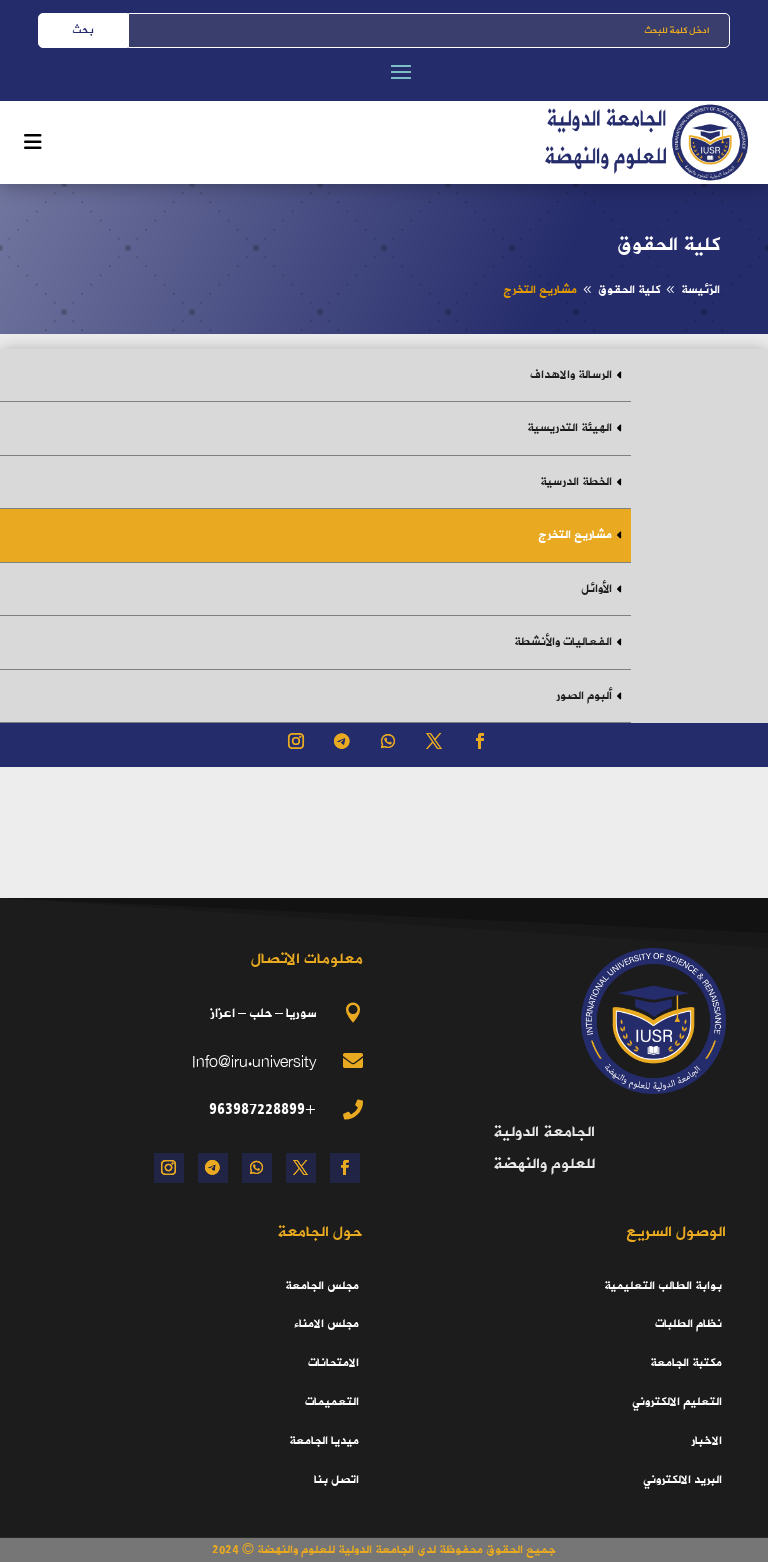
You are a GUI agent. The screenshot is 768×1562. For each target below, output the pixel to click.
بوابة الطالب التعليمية (663, 1286)
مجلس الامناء (326, 1324)
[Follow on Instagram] (296, 741)
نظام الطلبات (688, 1324)
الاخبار (706, 1441)
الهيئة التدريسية (569, 428)
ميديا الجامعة (324, 1441)
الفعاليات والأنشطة (563, 642)
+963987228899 (262, 1108)
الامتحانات (333, 1363)
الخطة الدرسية (576, 482)
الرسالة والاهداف (571, 375)
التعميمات (332, 1402)
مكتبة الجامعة (686, 1363)
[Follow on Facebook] (480, 741)
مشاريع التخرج (575, 535)
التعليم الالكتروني (677, 1402)
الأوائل (596, 589)
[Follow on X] (434, 741)
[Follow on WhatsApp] (388, 741)
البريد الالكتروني (682, 1480)
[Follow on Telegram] (342, 741)
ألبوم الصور (584, 696)
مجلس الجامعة (322, 1286)
